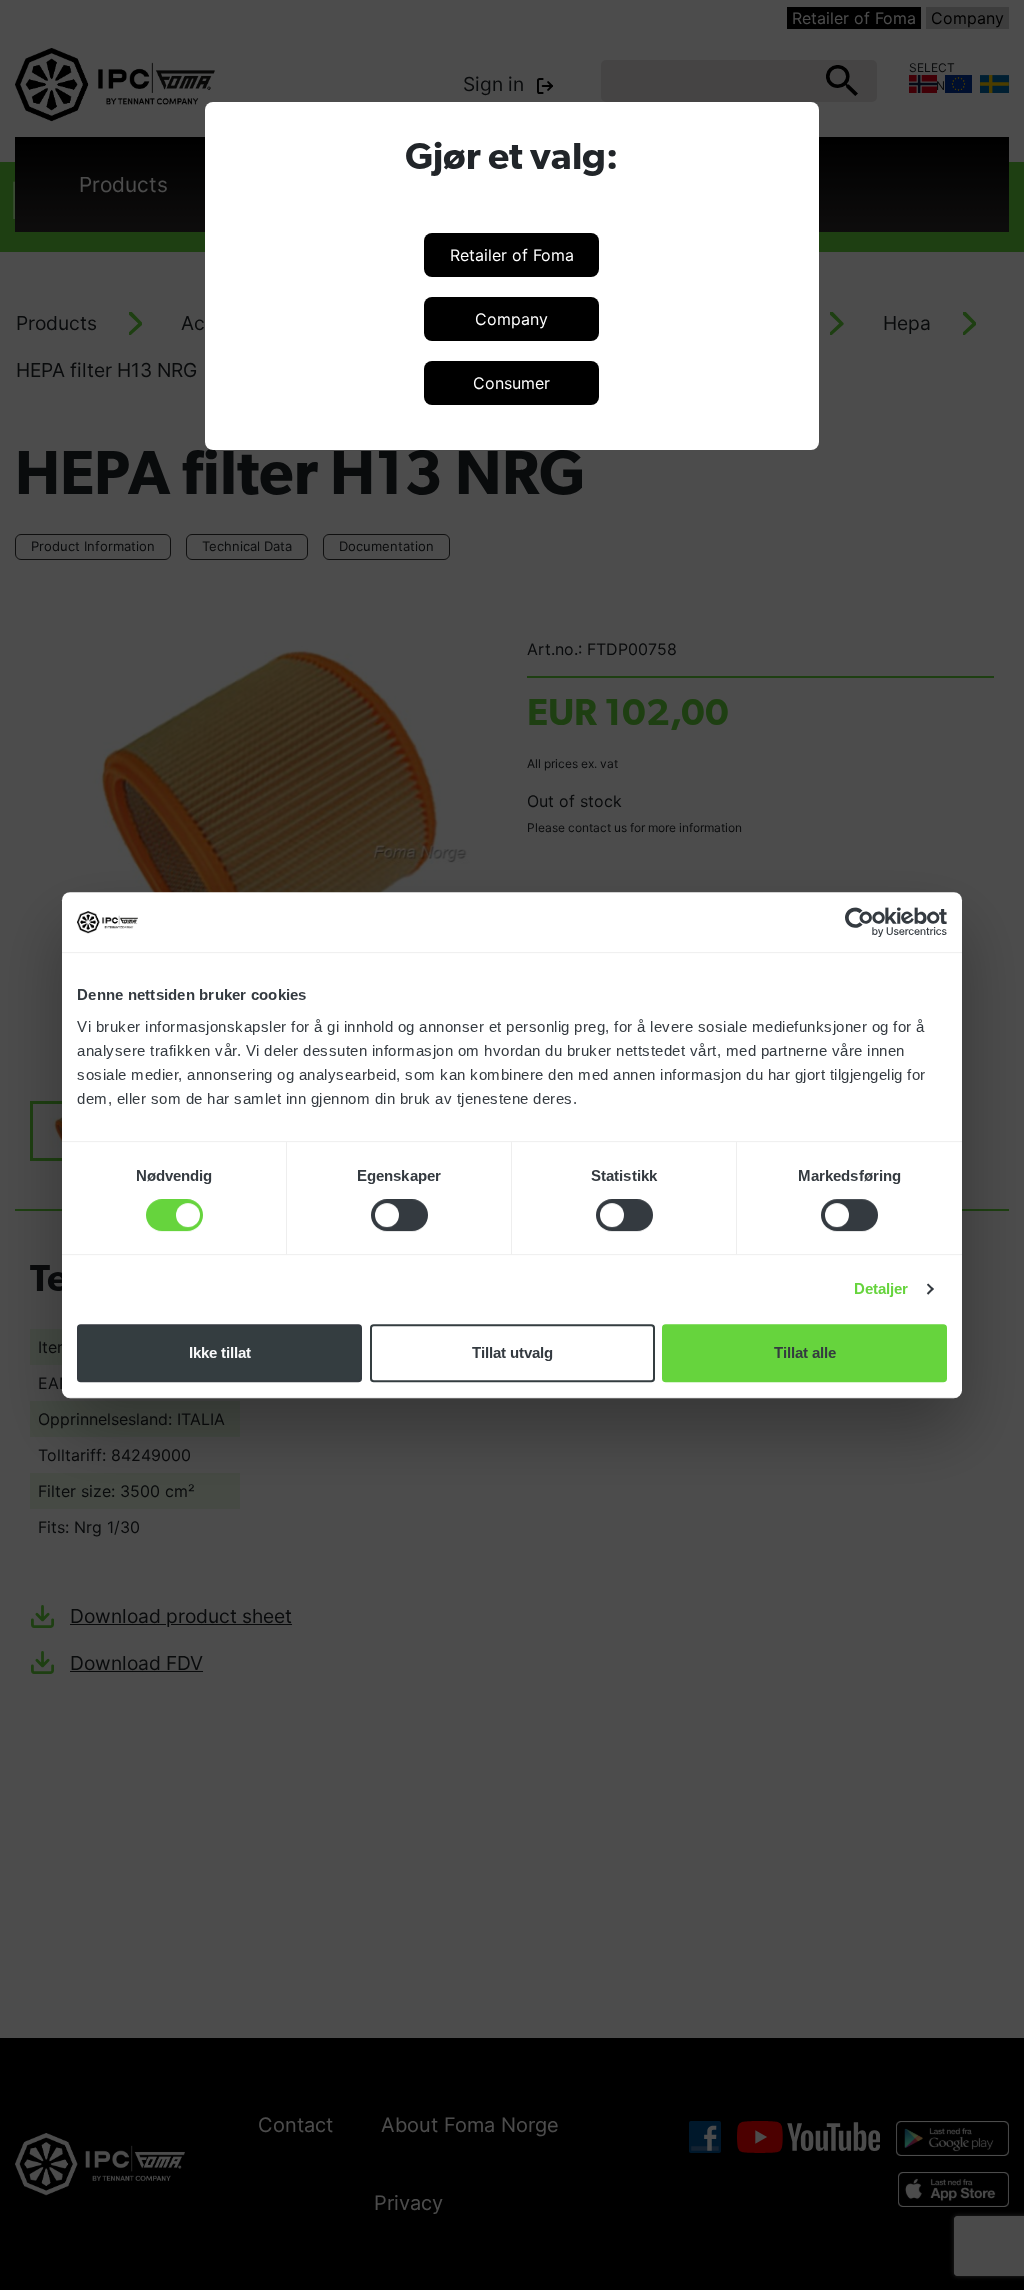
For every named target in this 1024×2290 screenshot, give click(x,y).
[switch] (399, 1215)
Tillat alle (805, 1352)
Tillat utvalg (512, 1352)
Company (511, 319)
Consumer (511, 383)
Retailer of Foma (512, 255)
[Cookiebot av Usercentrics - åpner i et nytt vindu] (859, 922)
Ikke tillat (220, 1352)
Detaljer (881, 1288)
